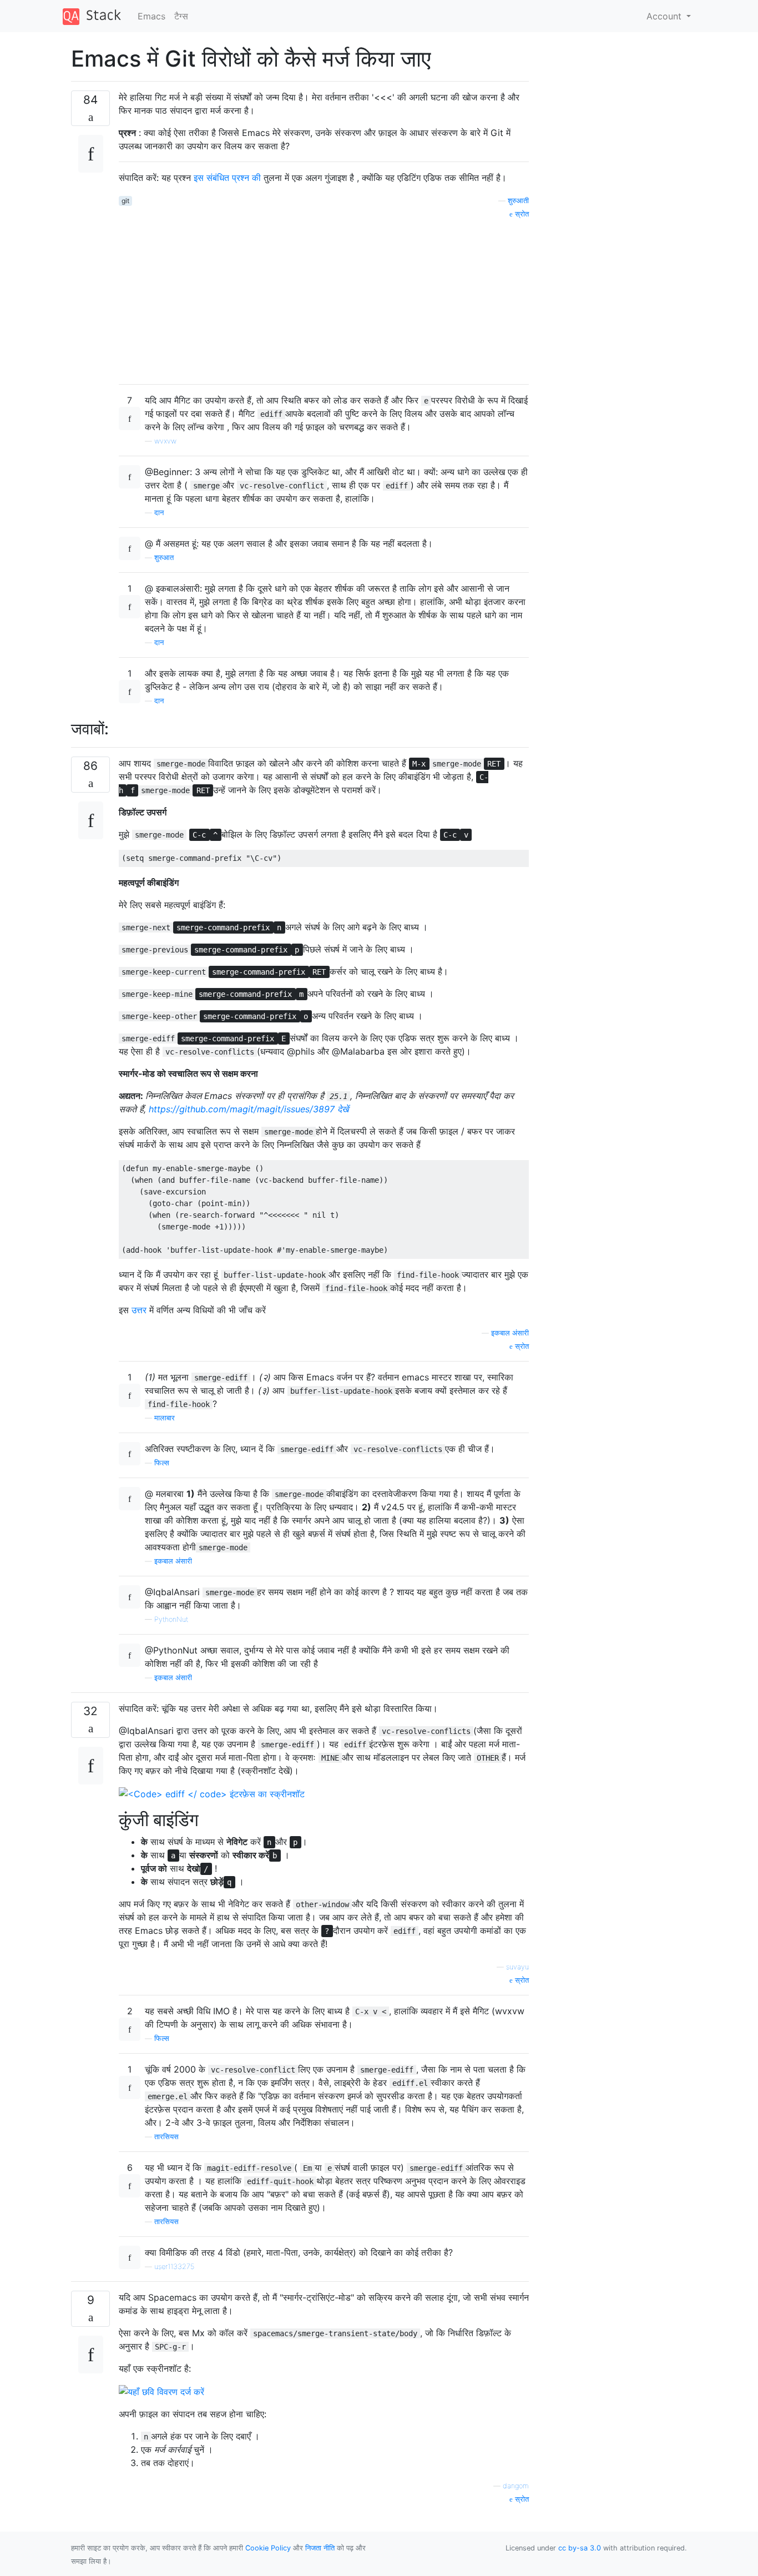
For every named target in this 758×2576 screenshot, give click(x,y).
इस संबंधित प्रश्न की (227, 178)
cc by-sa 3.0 (580, 2548)
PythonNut (171, 1619)
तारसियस (166, 2137)
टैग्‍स (181, 16)
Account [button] (665, 16)
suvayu (517, 1967)
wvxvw (165, 441)
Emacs (151, 16)
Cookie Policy (268, 2548)
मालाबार (165, 1418)
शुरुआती (518, 201)
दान (159, 513)
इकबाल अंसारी (510, 1333)
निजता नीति (320, 2548)
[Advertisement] (324, 298)
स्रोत (521, 214)
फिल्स (162, 1463)
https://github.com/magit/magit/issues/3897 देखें (249, 1109)
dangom (516, 2486)
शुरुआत (164, 558)
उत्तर (139, 1310)
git (125, 201)
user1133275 (174, 2267)
